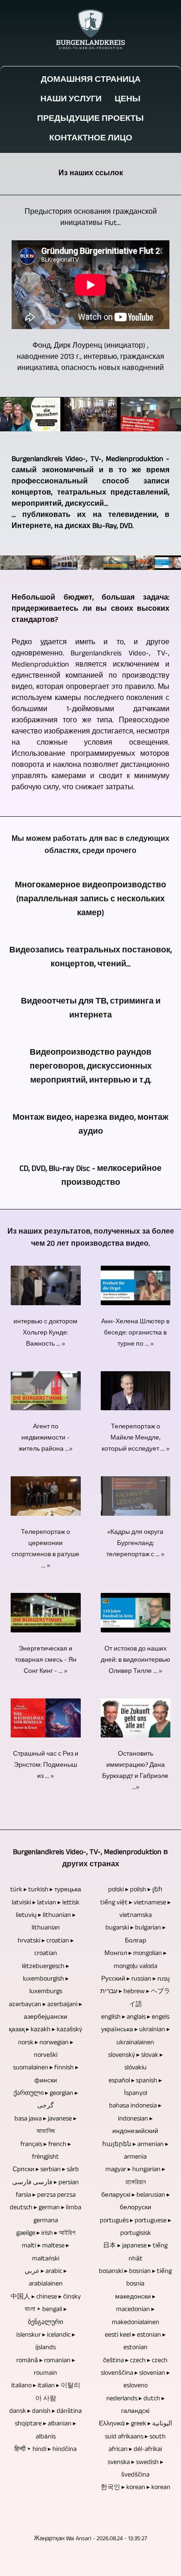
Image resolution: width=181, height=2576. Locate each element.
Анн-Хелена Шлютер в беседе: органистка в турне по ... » (135, 1333)
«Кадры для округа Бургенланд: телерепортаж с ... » (135, 1544)
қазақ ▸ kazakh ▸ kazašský (45, 2030)
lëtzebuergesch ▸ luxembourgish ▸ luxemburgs (45, 1979)
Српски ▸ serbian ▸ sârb (46, 2170)
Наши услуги (71, 100)
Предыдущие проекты (90, 119)
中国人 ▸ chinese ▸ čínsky (46, 2297)
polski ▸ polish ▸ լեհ (135, 1890)
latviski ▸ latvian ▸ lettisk (45, 1903)
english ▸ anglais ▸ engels (135, 2017)
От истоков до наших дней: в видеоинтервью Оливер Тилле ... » (136, 1660)
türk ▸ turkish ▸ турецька (46, 1890)
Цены (128, 100)
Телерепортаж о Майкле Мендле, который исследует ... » (136, 1438)
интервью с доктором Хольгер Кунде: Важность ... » (45, 1333)
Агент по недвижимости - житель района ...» (45, 1438)
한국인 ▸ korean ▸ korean (136, 2488)
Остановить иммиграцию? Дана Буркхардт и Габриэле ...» (135, 1771)
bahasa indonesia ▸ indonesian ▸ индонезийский (135, 2119)
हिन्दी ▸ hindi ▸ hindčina (45, 2450)
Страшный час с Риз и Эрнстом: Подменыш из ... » (46, 1765)
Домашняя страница (91, 80)
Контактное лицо (91, 139)
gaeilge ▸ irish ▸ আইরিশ (46, 2233)
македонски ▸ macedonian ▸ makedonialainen (136, 2310)
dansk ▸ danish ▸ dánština (45, 2411)
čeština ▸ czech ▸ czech (135, 2361)
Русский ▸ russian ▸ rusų (136, 1979)
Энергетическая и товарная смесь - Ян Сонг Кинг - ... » (46, 1660)
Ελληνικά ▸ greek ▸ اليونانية (136, 2424)
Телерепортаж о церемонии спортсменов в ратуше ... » (45, 1549)
